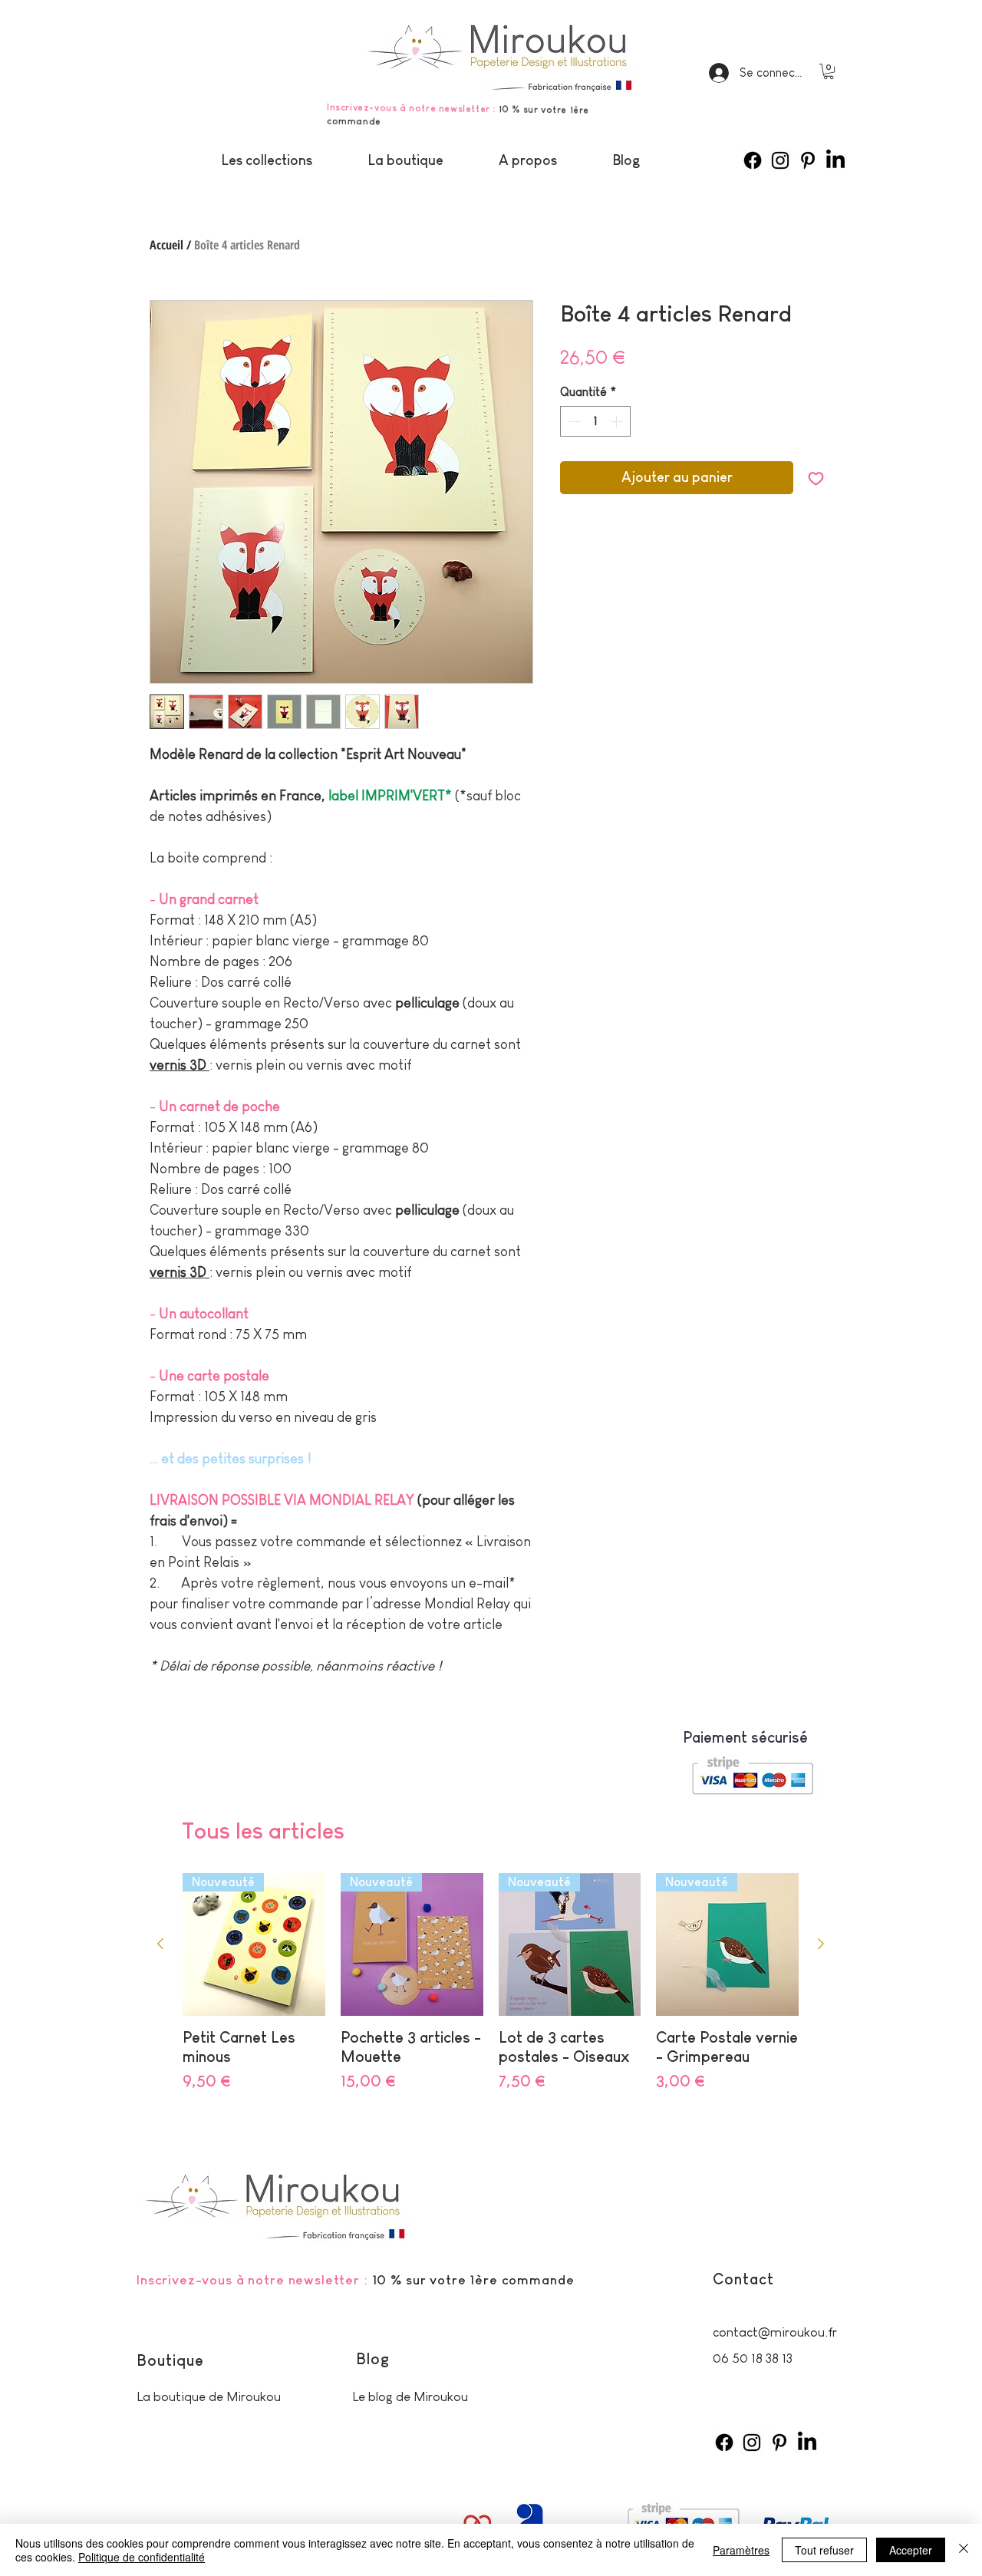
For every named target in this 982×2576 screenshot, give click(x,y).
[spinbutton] (595, 421)
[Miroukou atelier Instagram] (780, 160)
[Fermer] (964, 2550)
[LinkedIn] (835, 160)
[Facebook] (753, 160)
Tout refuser (824, 2550)
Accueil (166, 245)
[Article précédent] (160, 1944)
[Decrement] (573, 421)
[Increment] (618, 421)
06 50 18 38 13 (753, 2358)
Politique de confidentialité (142, 2557)
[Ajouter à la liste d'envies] (816, 478)
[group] (491, 1992)
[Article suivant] (821, 1944)
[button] (829, 71)
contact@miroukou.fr (775, 2332)
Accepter (911, 2550)
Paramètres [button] (741, 2550)
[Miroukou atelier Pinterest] (808, 160)
